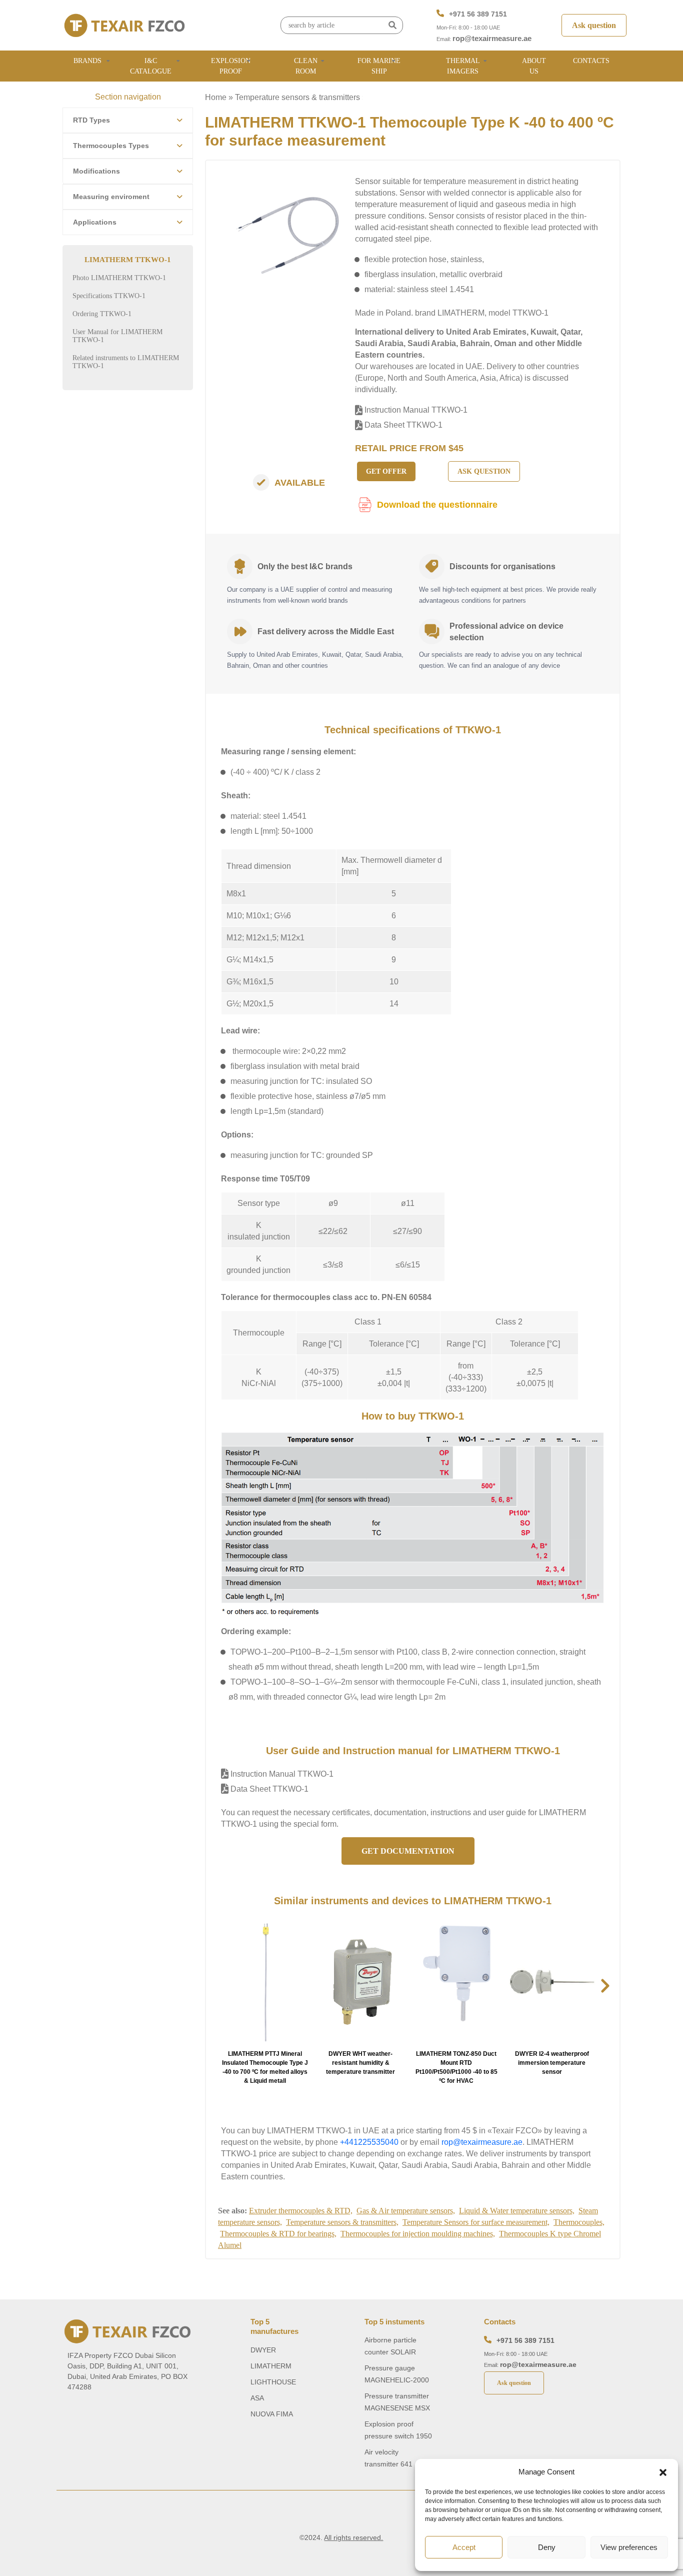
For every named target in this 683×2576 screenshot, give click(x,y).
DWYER (263, 2350)
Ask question (594, 25)
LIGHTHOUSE (273, 2382)
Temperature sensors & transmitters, (342, 2222)
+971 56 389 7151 (478, 14)
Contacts (591, 61)
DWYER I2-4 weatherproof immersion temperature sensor (552, 2063)
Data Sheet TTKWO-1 (402, 425)
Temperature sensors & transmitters (297, 97)
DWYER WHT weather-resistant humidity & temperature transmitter (360, 2063)
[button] (663, 2472)
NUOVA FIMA (272, 2414)
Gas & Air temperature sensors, (406, 2211)
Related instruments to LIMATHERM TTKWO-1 (126, 362)
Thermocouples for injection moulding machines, (418, 2234)
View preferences (629, 2547)
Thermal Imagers (463, 66)
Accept (464, 2547)
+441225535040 (369, 2142)
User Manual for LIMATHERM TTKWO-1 (117, 336)
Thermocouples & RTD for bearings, (278, 2234)
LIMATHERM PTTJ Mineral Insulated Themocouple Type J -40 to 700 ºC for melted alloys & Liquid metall (265, 2067)
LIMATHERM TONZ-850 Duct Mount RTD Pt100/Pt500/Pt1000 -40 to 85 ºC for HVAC (456, 2067)
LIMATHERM (271, 2366)
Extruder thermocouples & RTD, (301, 2211)
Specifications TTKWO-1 (109, 296)
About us (534, 66)
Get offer (386, 471)
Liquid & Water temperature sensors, (517, 2211)
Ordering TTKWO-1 (102, 314)
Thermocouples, (579, 2222)
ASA (257, 2398)
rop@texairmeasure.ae (492, 38)
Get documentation (408, 1851)
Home (216, 97)
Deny (547, 2547)
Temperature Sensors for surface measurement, (476, 2222)
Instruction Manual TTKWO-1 (415, 410)
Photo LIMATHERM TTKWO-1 (119, 278)
